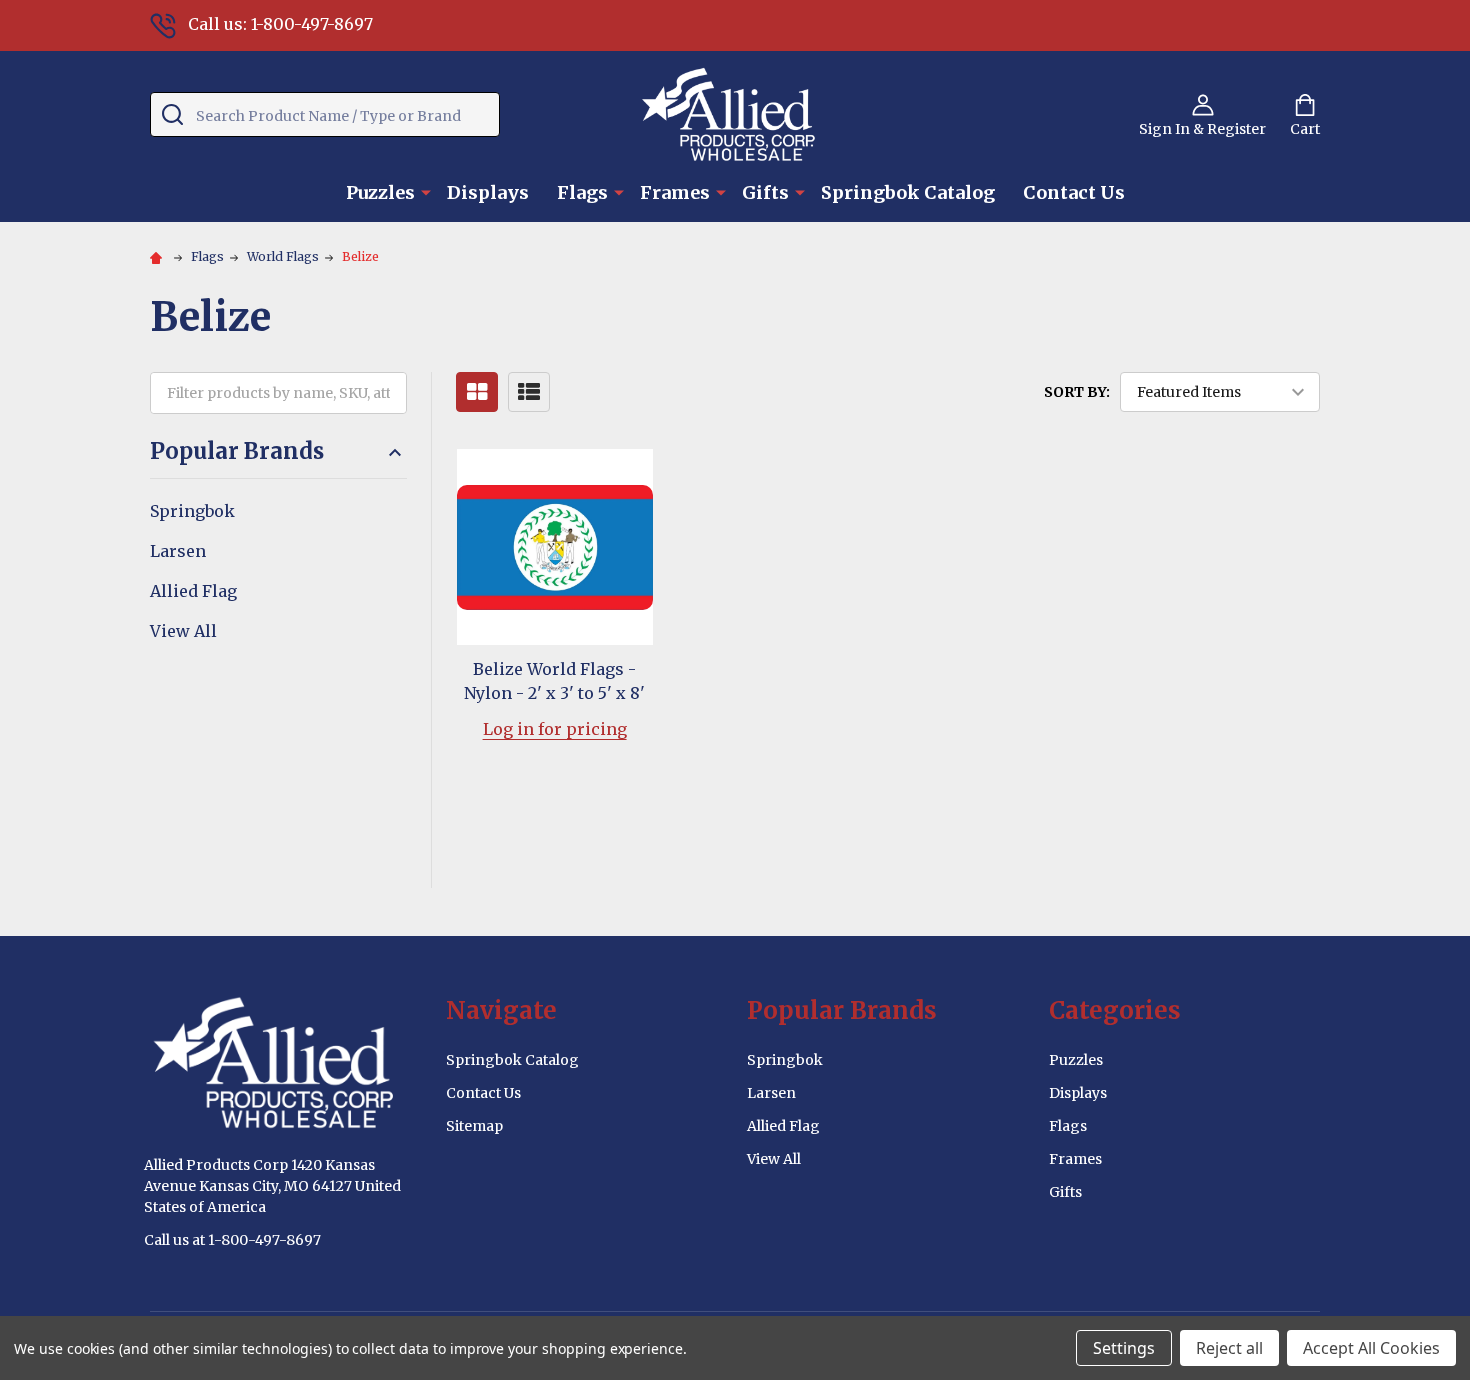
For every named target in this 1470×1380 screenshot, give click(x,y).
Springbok (192, 511)
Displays (488, 192)
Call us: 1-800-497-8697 (280, 24)
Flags (582, 192)
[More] (426, 191)
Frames (675, 192)
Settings (1124, 1348)
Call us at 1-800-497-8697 (232, 1240)
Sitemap (474, 1126)
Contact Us (1074, 192)
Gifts (765, 192)
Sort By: (1077, 392)
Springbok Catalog (908, 192)
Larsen (178, 551)
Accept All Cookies (1371, 1348)
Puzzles (380, 192)
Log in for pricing (555, 729)
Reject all (1229, 1348)
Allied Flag (193, 591)
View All (183, 631)
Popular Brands (237, 451)
